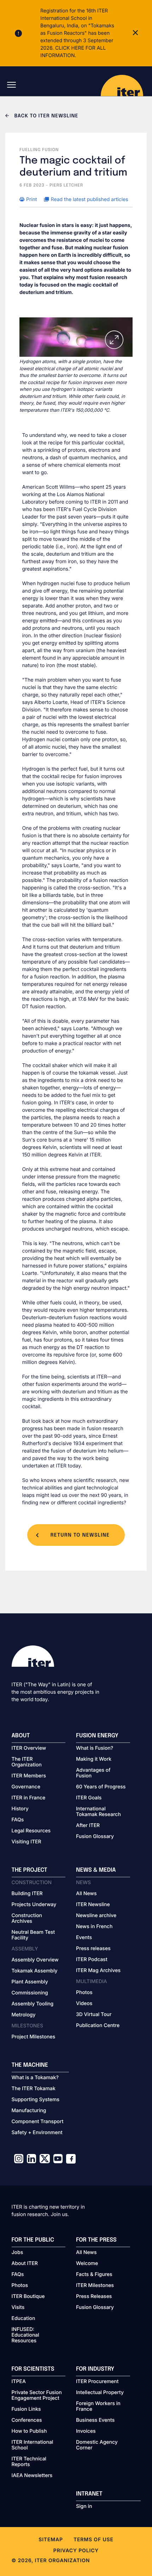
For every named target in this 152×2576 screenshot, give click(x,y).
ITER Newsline (93, 1905)
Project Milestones (34, 2037)
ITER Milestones (95, 2286)
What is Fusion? (95, 1748)
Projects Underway (34, 1905)
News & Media (96, 1870)
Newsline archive (96, 1916)
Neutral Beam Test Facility (33, 1935)
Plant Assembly (30, 1982)
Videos (84, 2004)
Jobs (17, 2253)
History (20, 1809)
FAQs (18, 1820)
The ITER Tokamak (34, 2089)
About (21, 1736)
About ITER (25, 2264)
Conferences (27, 2420)
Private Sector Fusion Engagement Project (37, 2395)
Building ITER (27, 1894)
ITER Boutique (28, 2297)
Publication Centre (98, 2026)
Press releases (93, 1949)
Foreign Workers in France (98, 2406)
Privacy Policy (76, 2551)
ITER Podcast (92, 1960)
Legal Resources (31, 1831)
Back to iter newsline (45, 116)
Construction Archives (27, 1919)
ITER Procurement (97, 2382)
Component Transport (38, 2122)
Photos (84, 1993)
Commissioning (30, 1993)
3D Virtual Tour (94, 2015)
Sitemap (51, 2540)
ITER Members (29, 1776)
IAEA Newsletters (32, 2476)
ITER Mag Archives (98, 1971)
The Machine (30, 2065)
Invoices (86, 2431)
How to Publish (29, 2431)
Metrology (24, 2015)
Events (84, 1938)
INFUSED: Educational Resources (25, 2335)
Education (24, 2319)
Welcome (87, 2264)
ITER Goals (89, 1798)
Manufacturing (29, 2111)
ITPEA (19, 2382)
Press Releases (94, 2297)
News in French (94, 1927)
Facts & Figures (94, 2275)
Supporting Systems (36, 2100)
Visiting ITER (27, 1842)
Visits (18, 2308)
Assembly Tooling (33, 2004)
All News (86, 1894)
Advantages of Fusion (93, 1773)
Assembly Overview (35, 1960)
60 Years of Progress (101, 1787)
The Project (30, 1870)
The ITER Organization (27, 1762)
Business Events (95, 2420)
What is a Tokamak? (35, 2078)
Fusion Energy (97, 1736)
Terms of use (93, 2540)
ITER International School (33, 2445)
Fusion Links (26, 2409)
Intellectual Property (100, 2393)
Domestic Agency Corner (97, 2445)
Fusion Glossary (95, 1837)
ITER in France (29, 1798)
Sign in (84, 2506)
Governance (26, 1787)
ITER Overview (29, 1748)
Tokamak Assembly (35, 1971)
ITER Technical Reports (29, 2462)
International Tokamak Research (98, 1812)
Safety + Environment (37, 2133)
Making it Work (94, 1759)
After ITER (88, 1826)
